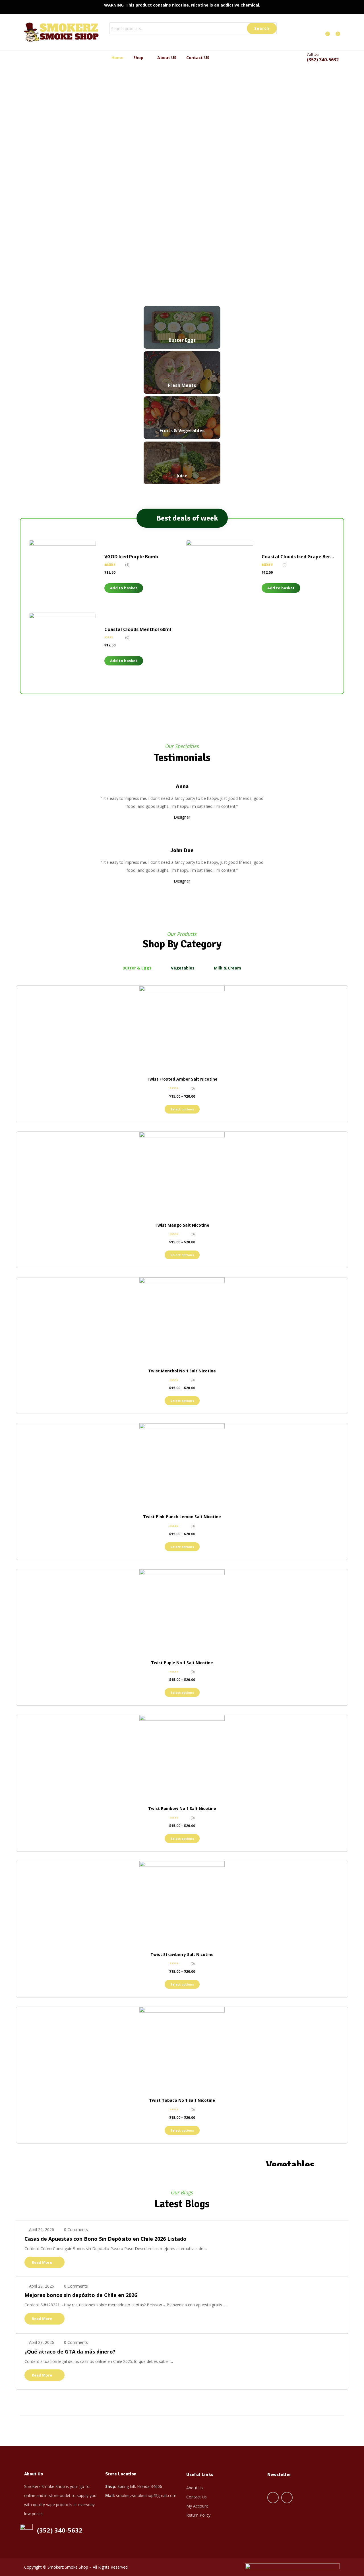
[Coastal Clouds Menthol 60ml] (62, 646)
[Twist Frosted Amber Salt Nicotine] (182, 1028)
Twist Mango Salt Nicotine (182, 1225)
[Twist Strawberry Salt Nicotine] (182, 1904)
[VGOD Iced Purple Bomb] (62, 573)
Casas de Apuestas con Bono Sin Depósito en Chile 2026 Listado (106, 2239)
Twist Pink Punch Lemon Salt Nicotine (182, 1517)
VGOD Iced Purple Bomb (131, 557)
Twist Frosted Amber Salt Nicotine (182, 1079)
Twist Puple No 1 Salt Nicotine (182, 1663)
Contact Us (197, 2497)
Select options (182, 1109)
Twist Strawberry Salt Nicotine (182, 1954)
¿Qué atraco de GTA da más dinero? (70, 2352)
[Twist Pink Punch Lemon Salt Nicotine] (182, 1466)
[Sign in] (316, 32)
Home (118, 58)
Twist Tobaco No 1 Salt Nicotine (182, 2100)
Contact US (198, 58)
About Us (195, 2488)
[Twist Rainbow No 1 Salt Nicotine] (182, 1758)
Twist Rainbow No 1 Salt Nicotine (182, 1808)
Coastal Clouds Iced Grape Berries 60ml (306, 557)
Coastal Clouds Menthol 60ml (138, 629)
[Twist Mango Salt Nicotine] (182, 1174)
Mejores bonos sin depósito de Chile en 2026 (81, 2295)
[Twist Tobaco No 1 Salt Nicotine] (182, 2049)
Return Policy (198, 2515)
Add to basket (124, 588)
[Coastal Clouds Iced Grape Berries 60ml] (220, 573)
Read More (42, 2262)
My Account (197, 2506)
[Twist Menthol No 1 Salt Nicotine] (182, 1320)
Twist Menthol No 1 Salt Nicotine (182, 1371)
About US (167, 58)
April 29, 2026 (42, 2229)
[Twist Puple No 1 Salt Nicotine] (182, 1612)
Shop (139, 58)
